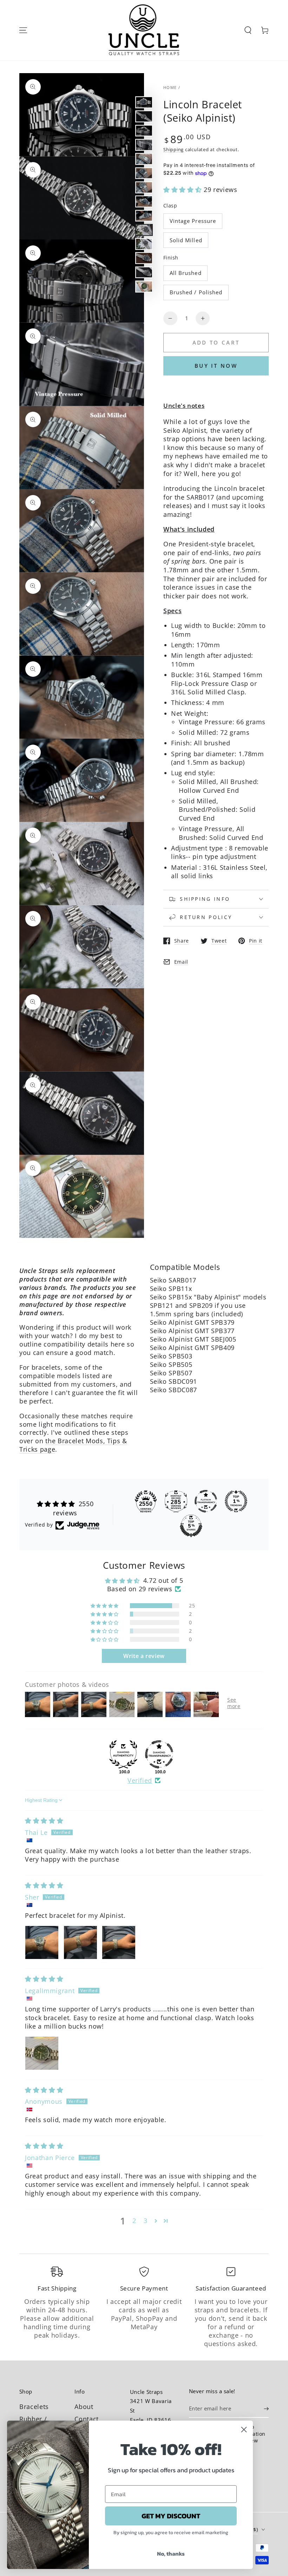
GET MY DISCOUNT (171, 2516)
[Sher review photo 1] (42, 1942)
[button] (248, 30)
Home (170, 87)
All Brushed (186, 273)
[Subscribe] (266, 2409)
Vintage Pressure (193, 221)
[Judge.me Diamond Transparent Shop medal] (159, 1754)
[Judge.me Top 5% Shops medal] (191, 1526)
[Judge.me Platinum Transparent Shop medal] (206, 1501)
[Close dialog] (244, 2430)
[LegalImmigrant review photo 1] (42, 2053)
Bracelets (34, 2407)
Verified (140, 1780)
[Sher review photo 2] (80, 1942)
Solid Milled (186, 240)
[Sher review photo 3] (119, 1942)
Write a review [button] (144, 1656)
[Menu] (23, 30)
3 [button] (146, 2221)
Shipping (174, 149)
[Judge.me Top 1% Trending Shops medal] (236, 1501)
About (84, 2407)
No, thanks (171, 2553)
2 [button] (134, 2221)
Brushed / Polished (196, 292)
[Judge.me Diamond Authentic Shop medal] (123, 1754)
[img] (44, 1820)
